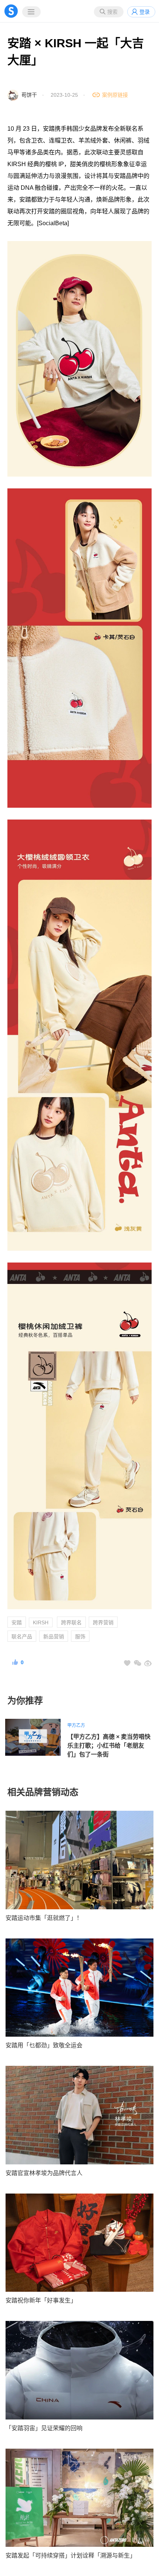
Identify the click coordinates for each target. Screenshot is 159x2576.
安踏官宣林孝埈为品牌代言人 (44, 2173)
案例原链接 (115, 95)
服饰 (80, 1636)
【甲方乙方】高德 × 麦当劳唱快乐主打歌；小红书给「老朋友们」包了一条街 (109, 1746)
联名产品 (22, 1636)
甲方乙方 (76, 1725)
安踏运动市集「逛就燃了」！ (44, 1918)
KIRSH (41, 1622)
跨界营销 (103, 1622)
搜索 (112, 12)
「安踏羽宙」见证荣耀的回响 (44, 2428)
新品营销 (54, 1636)
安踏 (17, 1622)
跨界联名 (71, 1622)
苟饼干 (29, 95)
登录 (145, 12)
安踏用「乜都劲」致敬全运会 (44, 2045)
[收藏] (127, 1663)
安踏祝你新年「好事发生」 (41, 2300)
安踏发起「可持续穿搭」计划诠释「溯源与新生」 (71, 2556)
